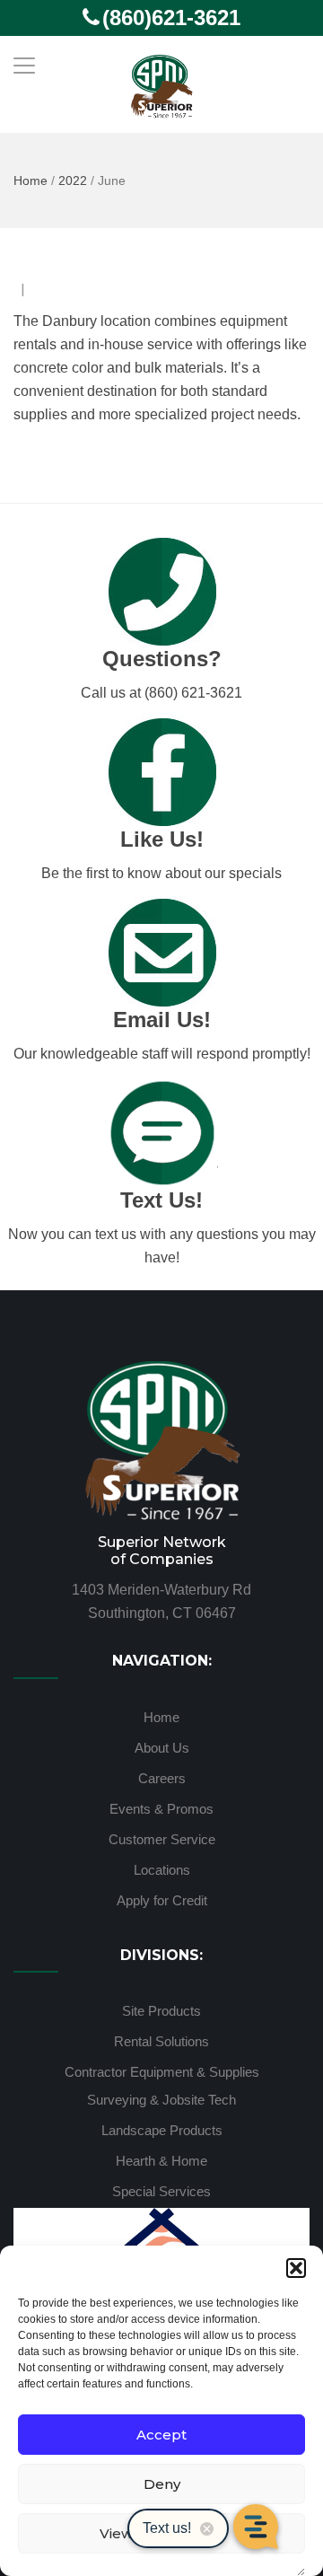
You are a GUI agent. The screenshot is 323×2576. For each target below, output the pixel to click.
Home (31, 180)
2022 (73, 180)
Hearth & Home (161, 2161)
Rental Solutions (161, 2041)
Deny (162, 2484)
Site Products (161, 2011)
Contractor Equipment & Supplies (162, 2072)
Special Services (161, 2191)
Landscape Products (162, 2130)
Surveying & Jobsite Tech (161, 2100)
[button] (296, 2268)
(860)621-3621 (171, 18)
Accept (161, 2435)
